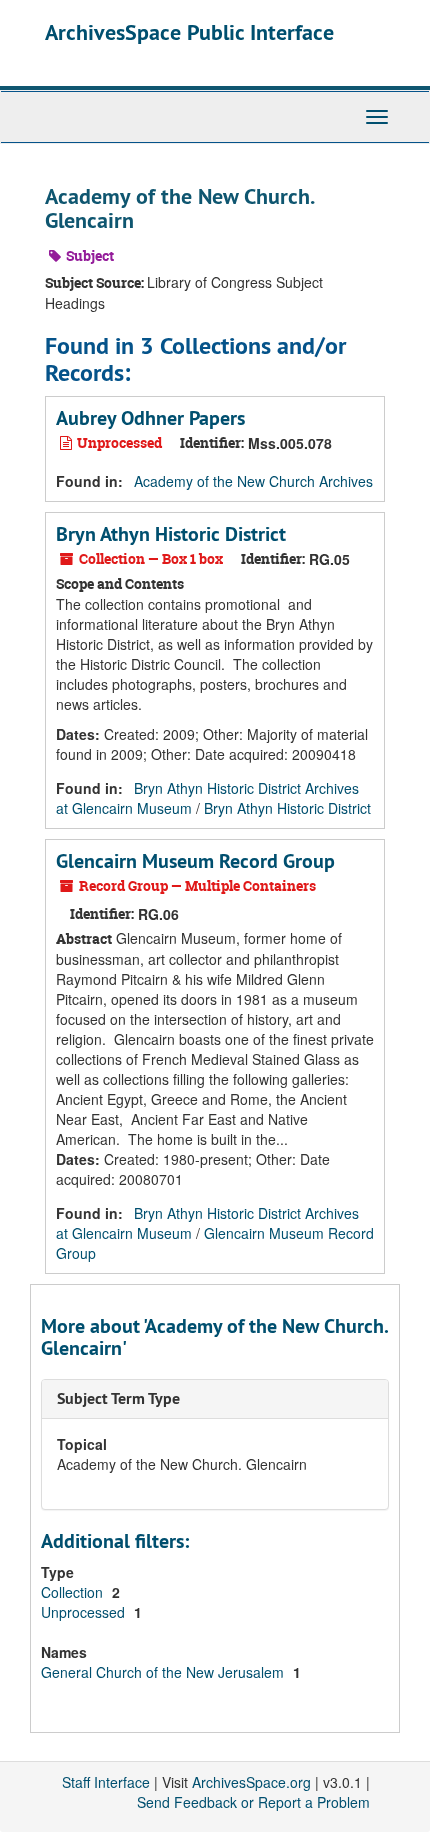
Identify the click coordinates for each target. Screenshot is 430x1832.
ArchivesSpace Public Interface (189, 32)
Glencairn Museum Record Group (195, 861)
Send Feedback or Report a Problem (253, 1802)
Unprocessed (85, 1612)
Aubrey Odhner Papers (150, 418)
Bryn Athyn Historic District (171, 534)
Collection (74, 1592)
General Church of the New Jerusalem (164, 1672)
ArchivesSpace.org (251, 1782)
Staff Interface (106, 1782)
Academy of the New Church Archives (253, 481)
